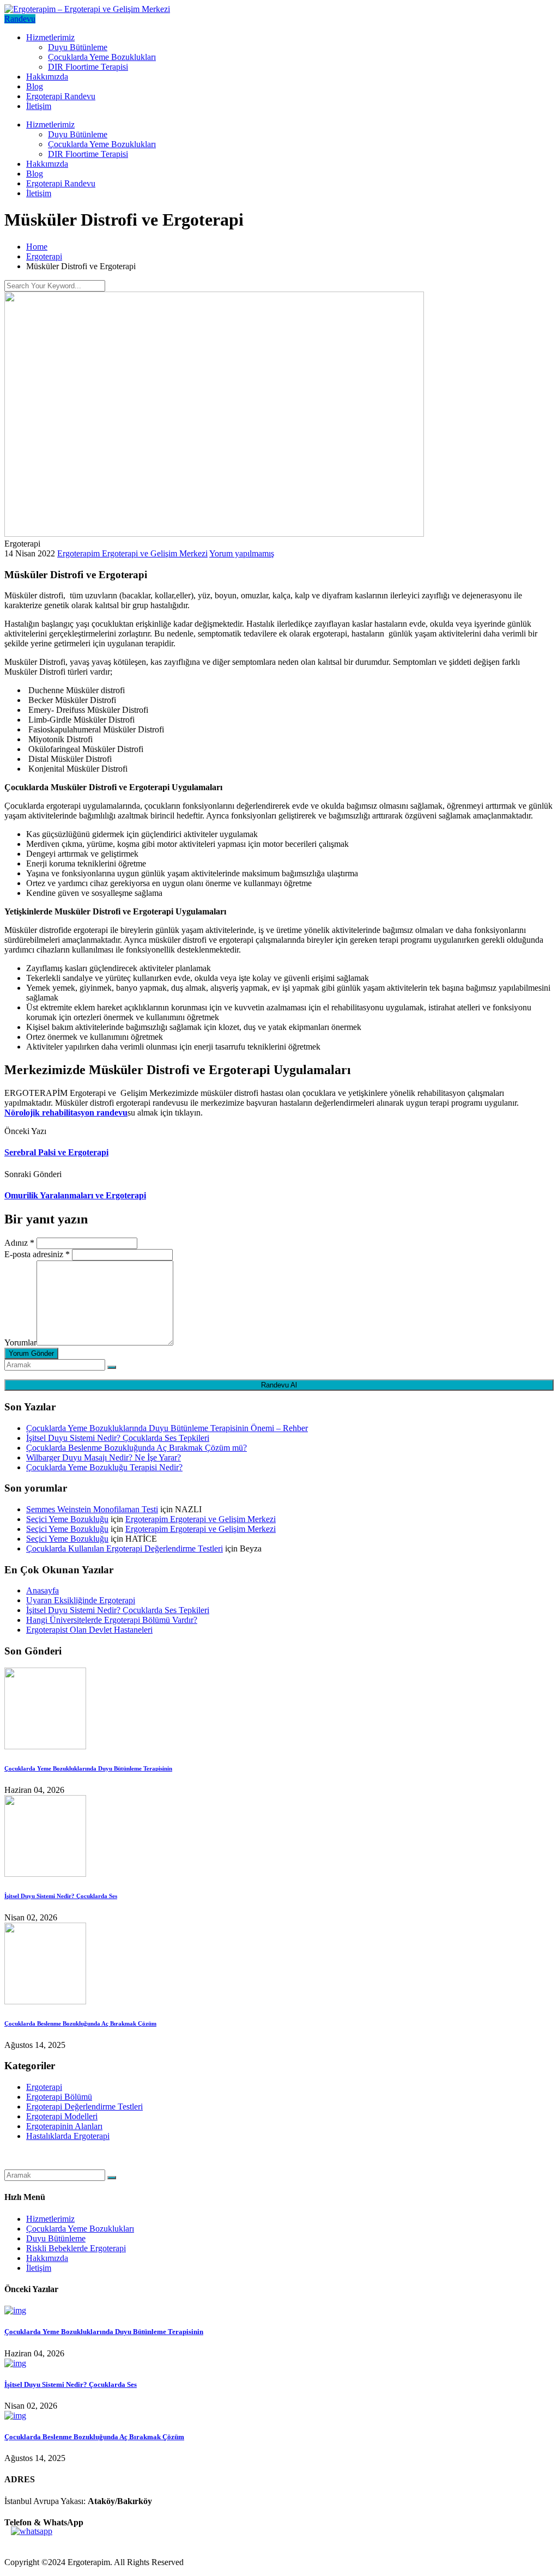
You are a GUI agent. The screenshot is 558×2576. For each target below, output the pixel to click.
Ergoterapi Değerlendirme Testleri (84, 2107)
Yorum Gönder (31, 1353)
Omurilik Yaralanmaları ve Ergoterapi (75, 1195)
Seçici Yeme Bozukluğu (67, 1519)
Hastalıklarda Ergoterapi (68, 2136)
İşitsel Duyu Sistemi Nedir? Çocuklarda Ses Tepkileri (118, 1438)
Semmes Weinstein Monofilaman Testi (92, 1509)
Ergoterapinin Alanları (64, 2126)
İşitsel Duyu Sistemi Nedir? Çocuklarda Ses (61, 1896)
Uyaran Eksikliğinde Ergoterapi (81, 1600)
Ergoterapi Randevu (61, 96)
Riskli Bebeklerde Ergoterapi (76, 2248)
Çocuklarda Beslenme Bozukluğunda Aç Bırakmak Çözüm (80, 2023)
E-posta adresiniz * (37, 1254)
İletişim (39, 106)
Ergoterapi (44, 2087)
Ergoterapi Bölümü (59, 2097)
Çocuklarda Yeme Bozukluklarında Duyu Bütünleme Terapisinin (88, 1768)
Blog (35, 86)
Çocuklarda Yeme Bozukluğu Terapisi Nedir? (104, 1467)
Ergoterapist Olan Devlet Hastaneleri (89, 1630)
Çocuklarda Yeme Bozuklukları (102, 57)
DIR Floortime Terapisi (88, 67)
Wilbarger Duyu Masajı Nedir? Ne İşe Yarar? (104, 1457)
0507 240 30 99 (32, 2544)
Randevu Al (279, 1385)
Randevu (20, 19)
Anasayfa (43, 1590)
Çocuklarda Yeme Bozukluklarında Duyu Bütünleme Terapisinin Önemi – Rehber (167, 1428)
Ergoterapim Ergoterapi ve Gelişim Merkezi (132, 553)
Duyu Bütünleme (78, 47)
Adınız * (19, 1243)
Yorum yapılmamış (242, 553)
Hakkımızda (47, 77)
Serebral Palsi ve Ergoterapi (56, 1152)
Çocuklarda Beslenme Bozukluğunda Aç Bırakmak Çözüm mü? (137, 1448)
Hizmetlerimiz (50, 37)
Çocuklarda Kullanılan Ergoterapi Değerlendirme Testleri (125, 1548)
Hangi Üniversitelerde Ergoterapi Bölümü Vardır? (112, 1620)
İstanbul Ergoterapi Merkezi (52, 2164)
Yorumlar (20, 1342)
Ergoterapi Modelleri (62, 2116)
